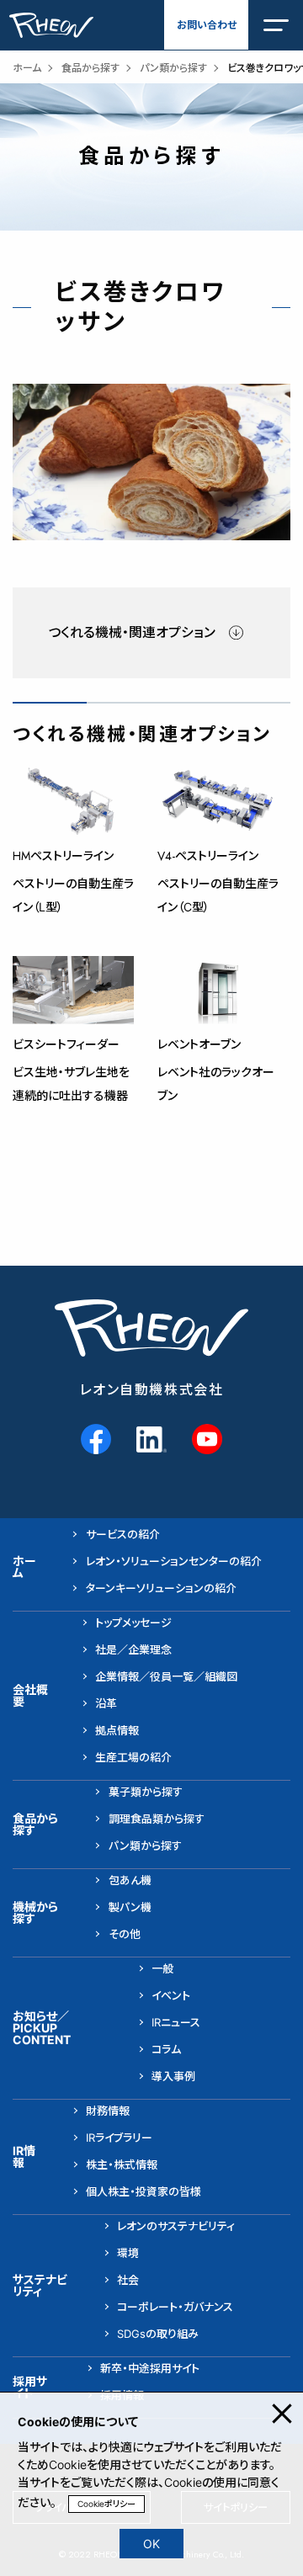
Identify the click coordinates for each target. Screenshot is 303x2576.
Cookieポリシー (106, 2504)
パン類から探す (173, 68)
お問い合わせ (207, 25)
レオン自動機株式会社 (152, 1390)
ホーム (27, 68)
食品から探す (90, 68)
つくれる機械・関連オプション (132, 632)
